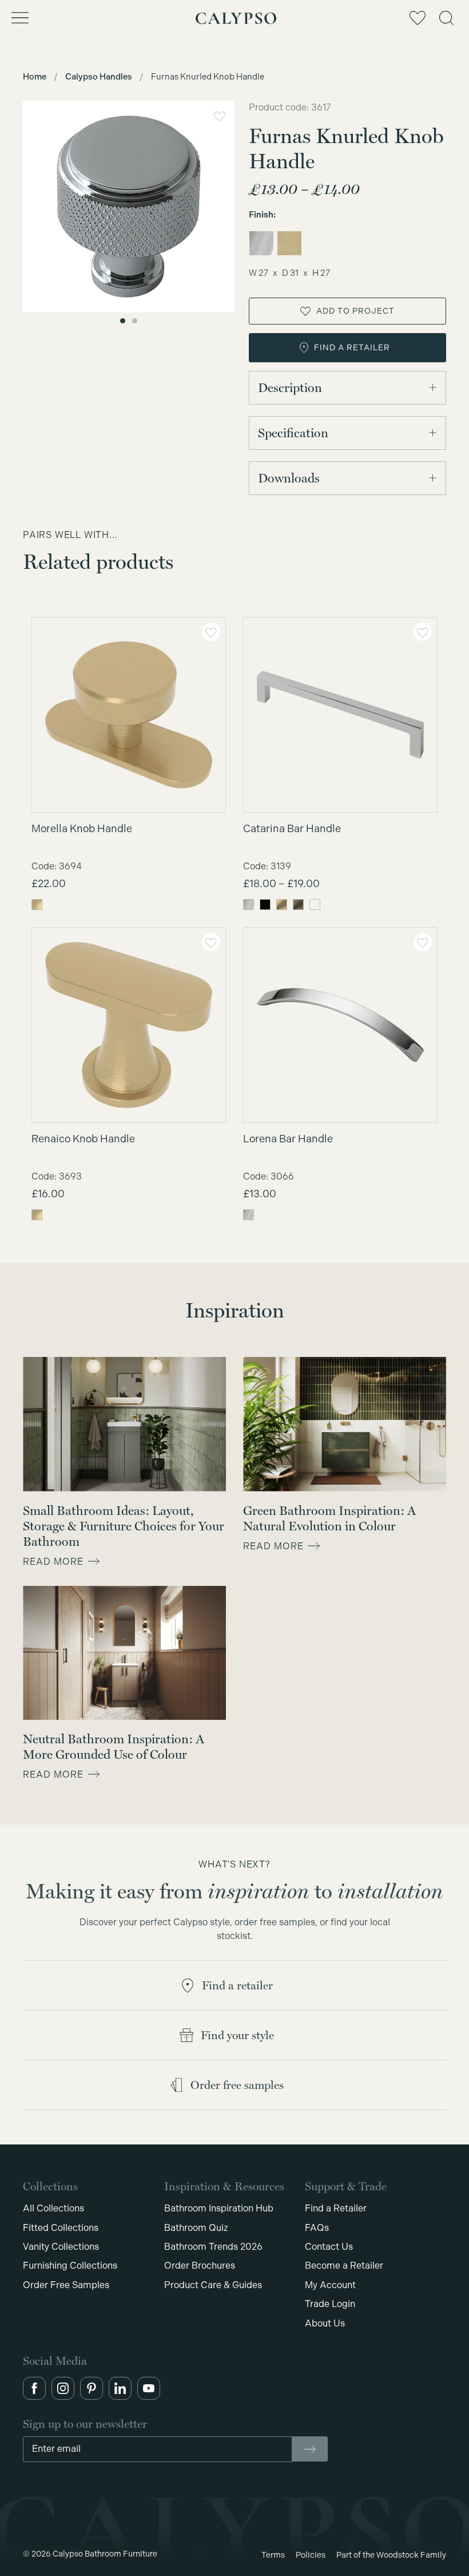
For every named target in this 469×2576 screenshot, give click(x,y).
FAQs (317, 2228)
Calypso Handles (99, 77)
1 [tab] (123, 321)
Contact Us (329, 2247)
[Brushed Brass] (289, 243)
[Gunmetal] (315, 905)
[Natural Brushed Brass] (282, 905)
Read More (53, 1562)
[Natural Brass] (37, 905)
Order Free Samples (66, 2285)
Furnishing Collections (70, 2266)
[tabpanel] (129, 207)
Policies (311, 2555)
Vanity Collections (61, 2247)
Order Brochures (200, 2266)
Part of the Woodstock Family (391, 2555)
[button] (34, 2388)
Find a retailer (352, 347)
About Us (325, 2323)
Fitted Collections (61, 2228)
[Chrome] (261, 243)
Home (35, 77)
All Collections (53, 2208)
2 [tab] (135, 321)
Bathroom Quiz (196, 2228)
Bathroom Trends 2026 (213, 2247)
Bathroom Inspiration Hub (219, 2208)
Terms (273, 2555)
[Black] (265, 905)
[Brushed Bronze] (298, 905)
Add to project (355, 311)
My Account (330, 2285)
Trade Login (330, 2304)
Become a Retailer (344, 2266)
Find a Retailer (336, 2208)
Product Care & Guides (213, 2285)
